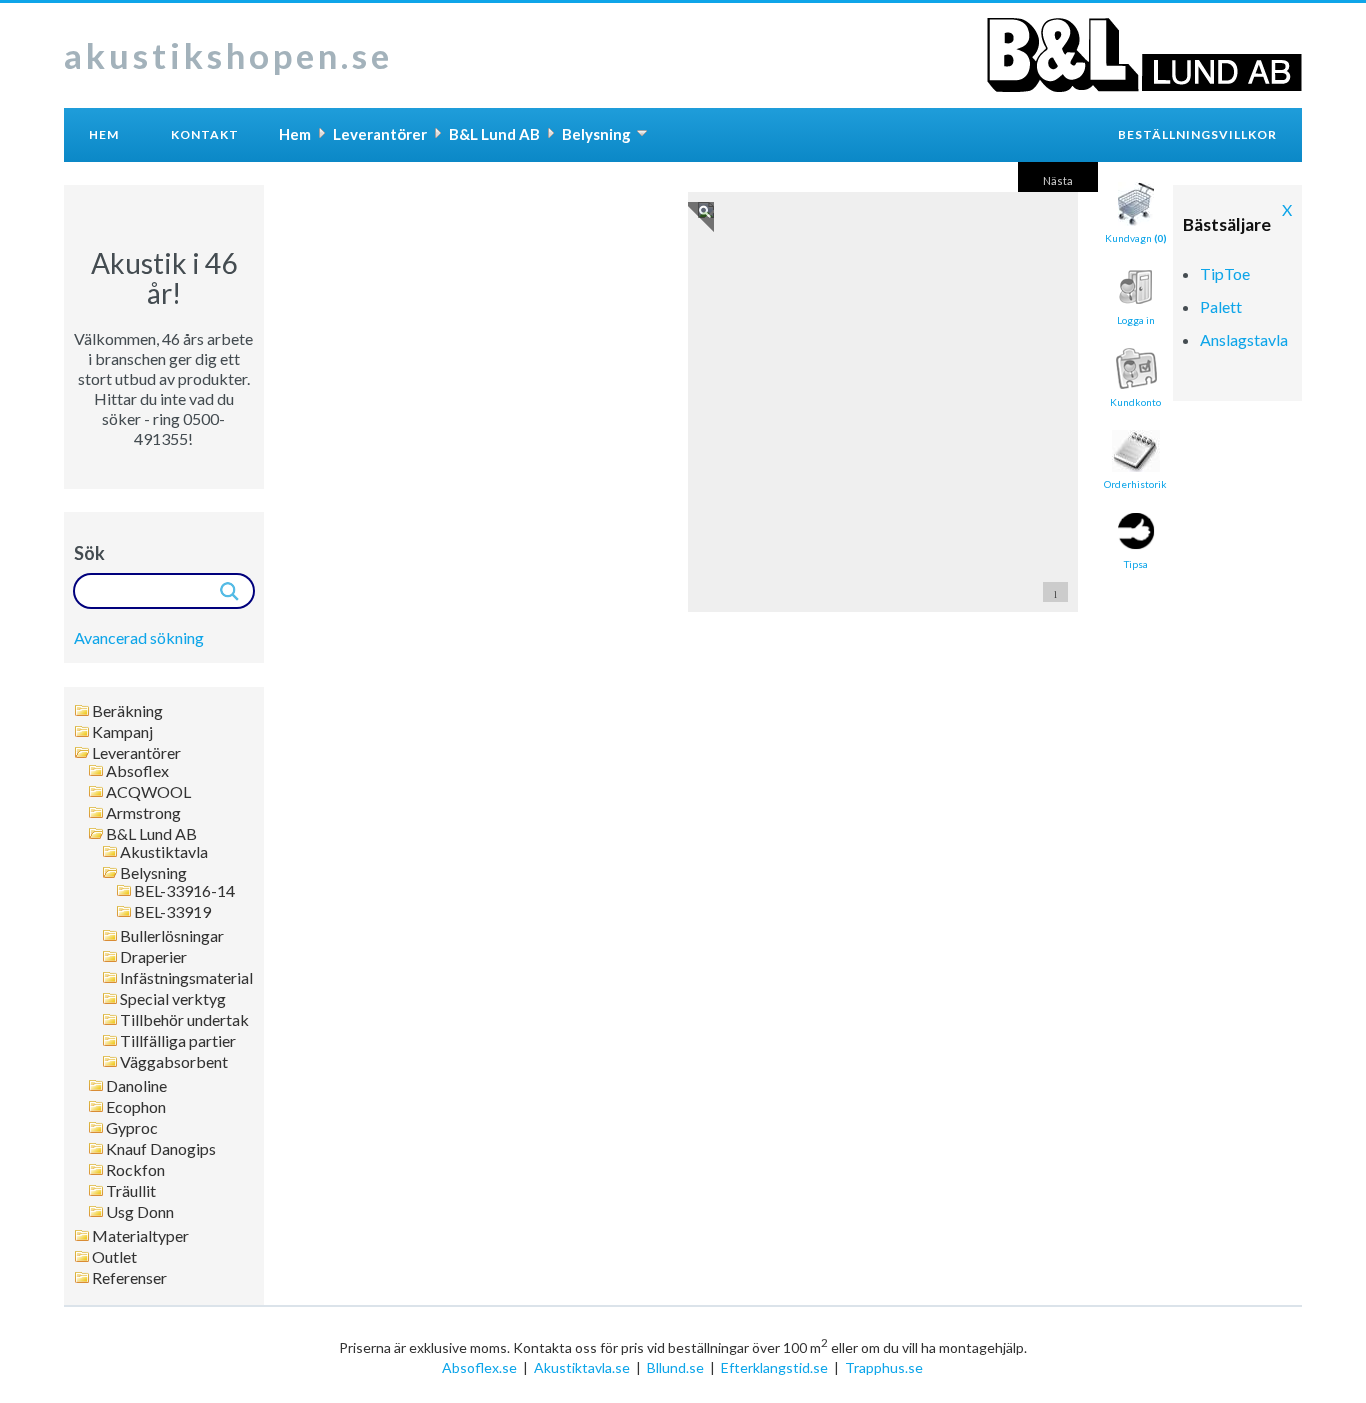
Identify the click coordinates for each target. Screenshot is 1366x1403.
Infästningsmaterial (186, 978)
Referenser (129, 1278)
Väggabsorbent (174, 1062)
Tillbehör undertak (184, 1020)
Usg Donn (140, 1212)
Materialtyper (140, 1236)
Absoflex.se (479, 1367)
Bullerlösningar (172, 936)
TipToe (1225, 273)
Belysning (153, 873)
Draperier (153, 957)
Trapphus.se (884, 1367)
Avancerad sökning (139, 637)
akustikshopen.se (228, 55)
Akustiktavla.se (582, 1367)
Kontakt (205, 134)
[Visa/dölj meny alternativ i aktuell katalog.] (642, 133)
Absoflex (137, 771)
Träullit (131, 1191)
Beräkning (127, 711)
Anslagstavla (1244, 339)
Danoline (136, 1086)
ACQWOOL (148, 792)
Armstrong (143, 813)
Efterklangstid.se (774, 1367)
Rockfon (135, 1170)
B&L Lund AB (151, 834)
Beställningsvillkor (1197, 134)
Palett (1221, 306)
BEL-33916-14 (184, 891)
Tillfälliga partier (178, 1041)
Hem (104, 134)
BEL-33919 (172, 912)
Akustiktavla (164, 852)
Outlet (114, 1257)
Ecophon (136, 1107)
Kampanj (122, 732)
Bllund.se (675, 1367)
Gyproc (132, 1128)
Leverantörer (136, 753)
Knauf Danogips (161, 1149)
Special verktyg (173, 999)
